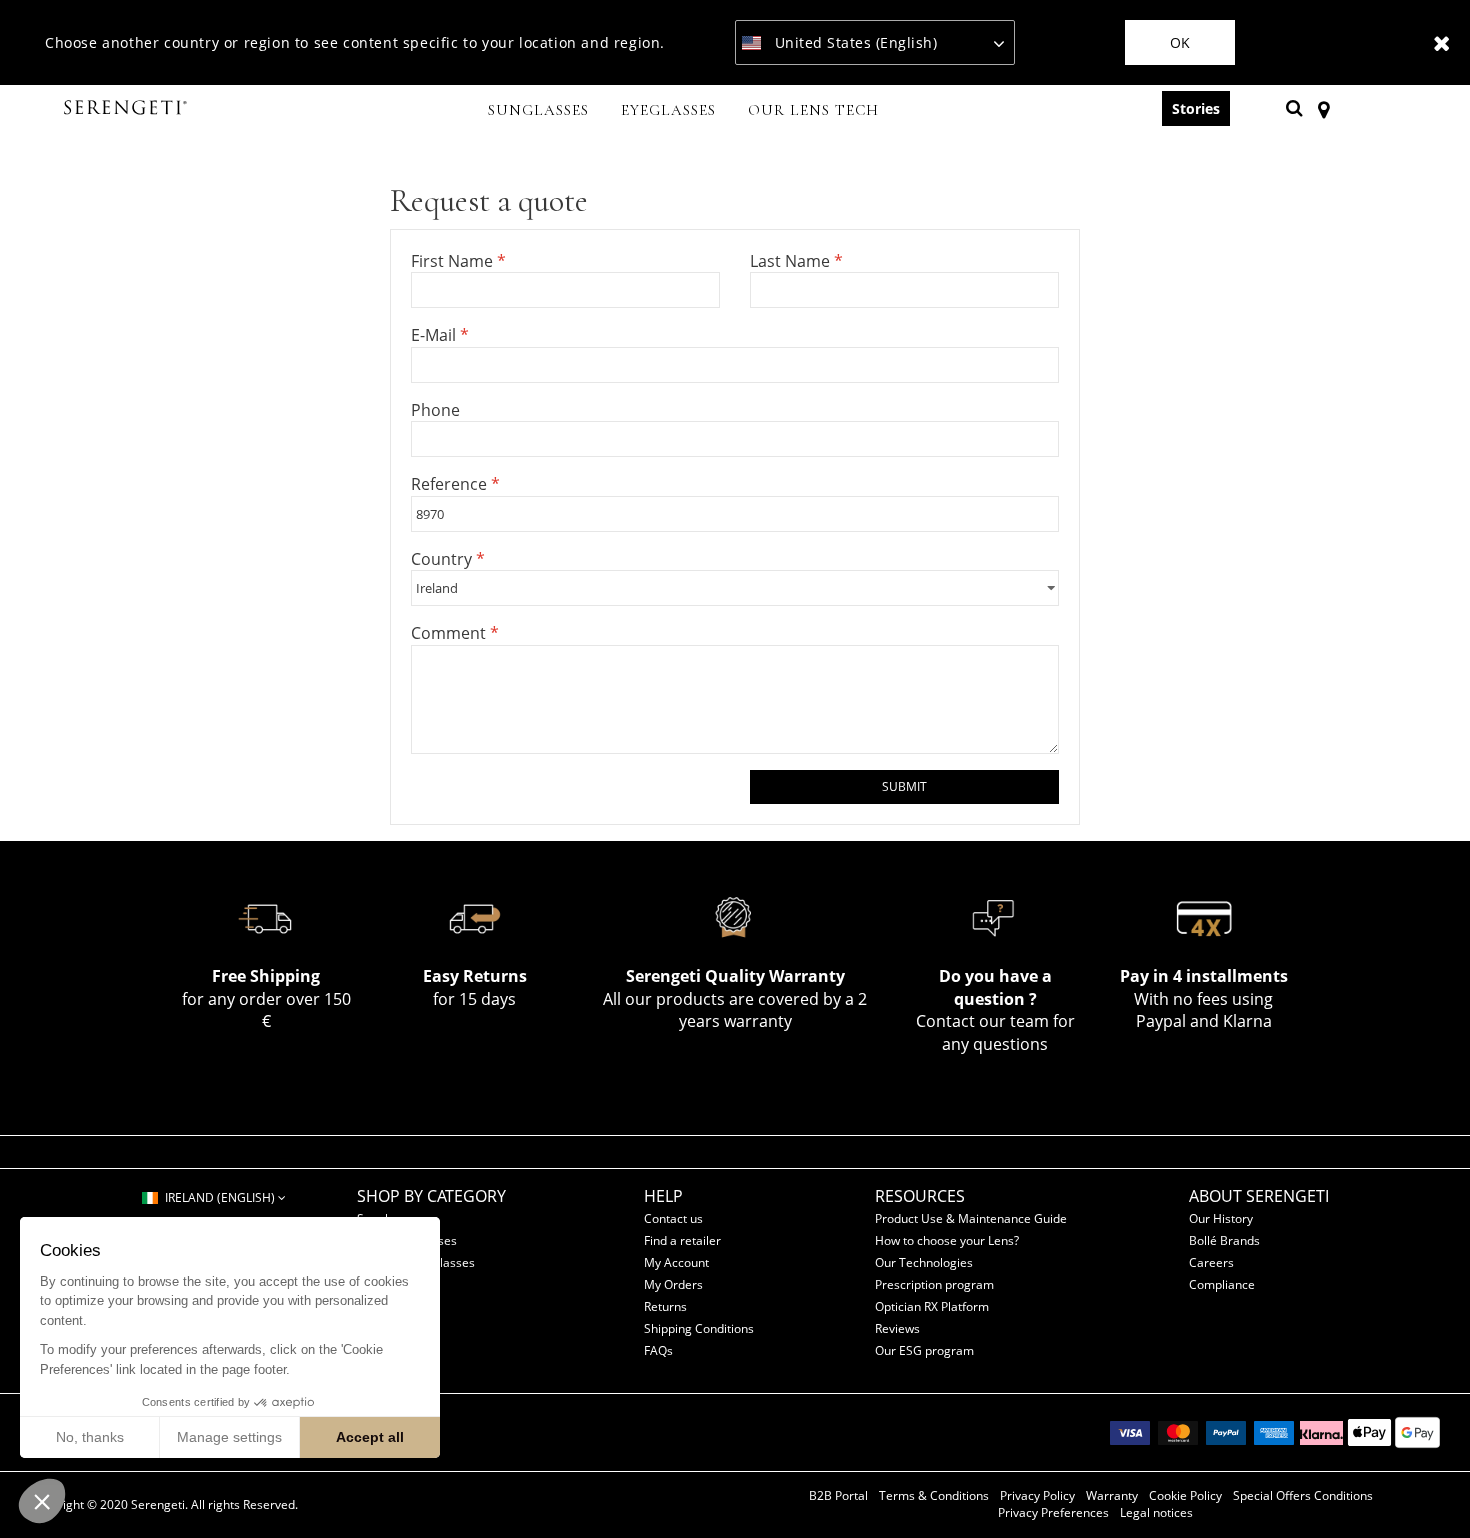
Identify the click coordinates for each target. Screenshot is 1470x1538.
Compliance (1222, 1284)
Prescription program (934, 1284)
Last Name (792, 261)
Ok (1180, 42)
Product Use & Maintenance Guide (971, 1218)
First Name (454, 261)
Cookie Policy (1185, 1496)
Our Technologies (924, 1262)
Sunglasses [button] (538, 110)
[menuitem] (538, 112)
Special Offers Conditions (1303, 1496)
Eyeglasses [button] (668, 110)
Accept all (370, 1437)
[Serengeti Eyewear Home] (128, 108)
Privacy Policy (1037, 1496)
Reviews (897, 1328)
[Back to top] (1424, 1487)
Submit (904, 786)
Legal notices (1156, 1513)
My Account (676, 1262)
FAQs (658, 1350)
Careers (1211, 1262)
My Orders (673, 1284)
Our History (1221, 1218)
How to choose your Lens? (947, 1240)
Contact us (673, 1218)
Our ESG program (924, 1350)
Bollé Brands (1224, 1240)
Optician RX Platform (932, 1306)
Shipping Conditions (699, 1328)
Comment (450, 633)
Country (443, 559)
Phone (435, 410)
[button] (42, 1501)
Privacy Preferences (1053, 1513)
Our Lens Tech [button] (813, 110)
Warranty (1112, 1496)
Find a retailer (682, 1240)
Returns (665, 1306)
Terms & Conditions (934, 1496)
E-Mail (435, 335)
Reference (451, 484)
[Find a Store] (1323, 108)
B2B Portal (838, 1496)
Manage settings (229, 1437)
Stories (1196, 108)
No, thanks (90, 1437)
